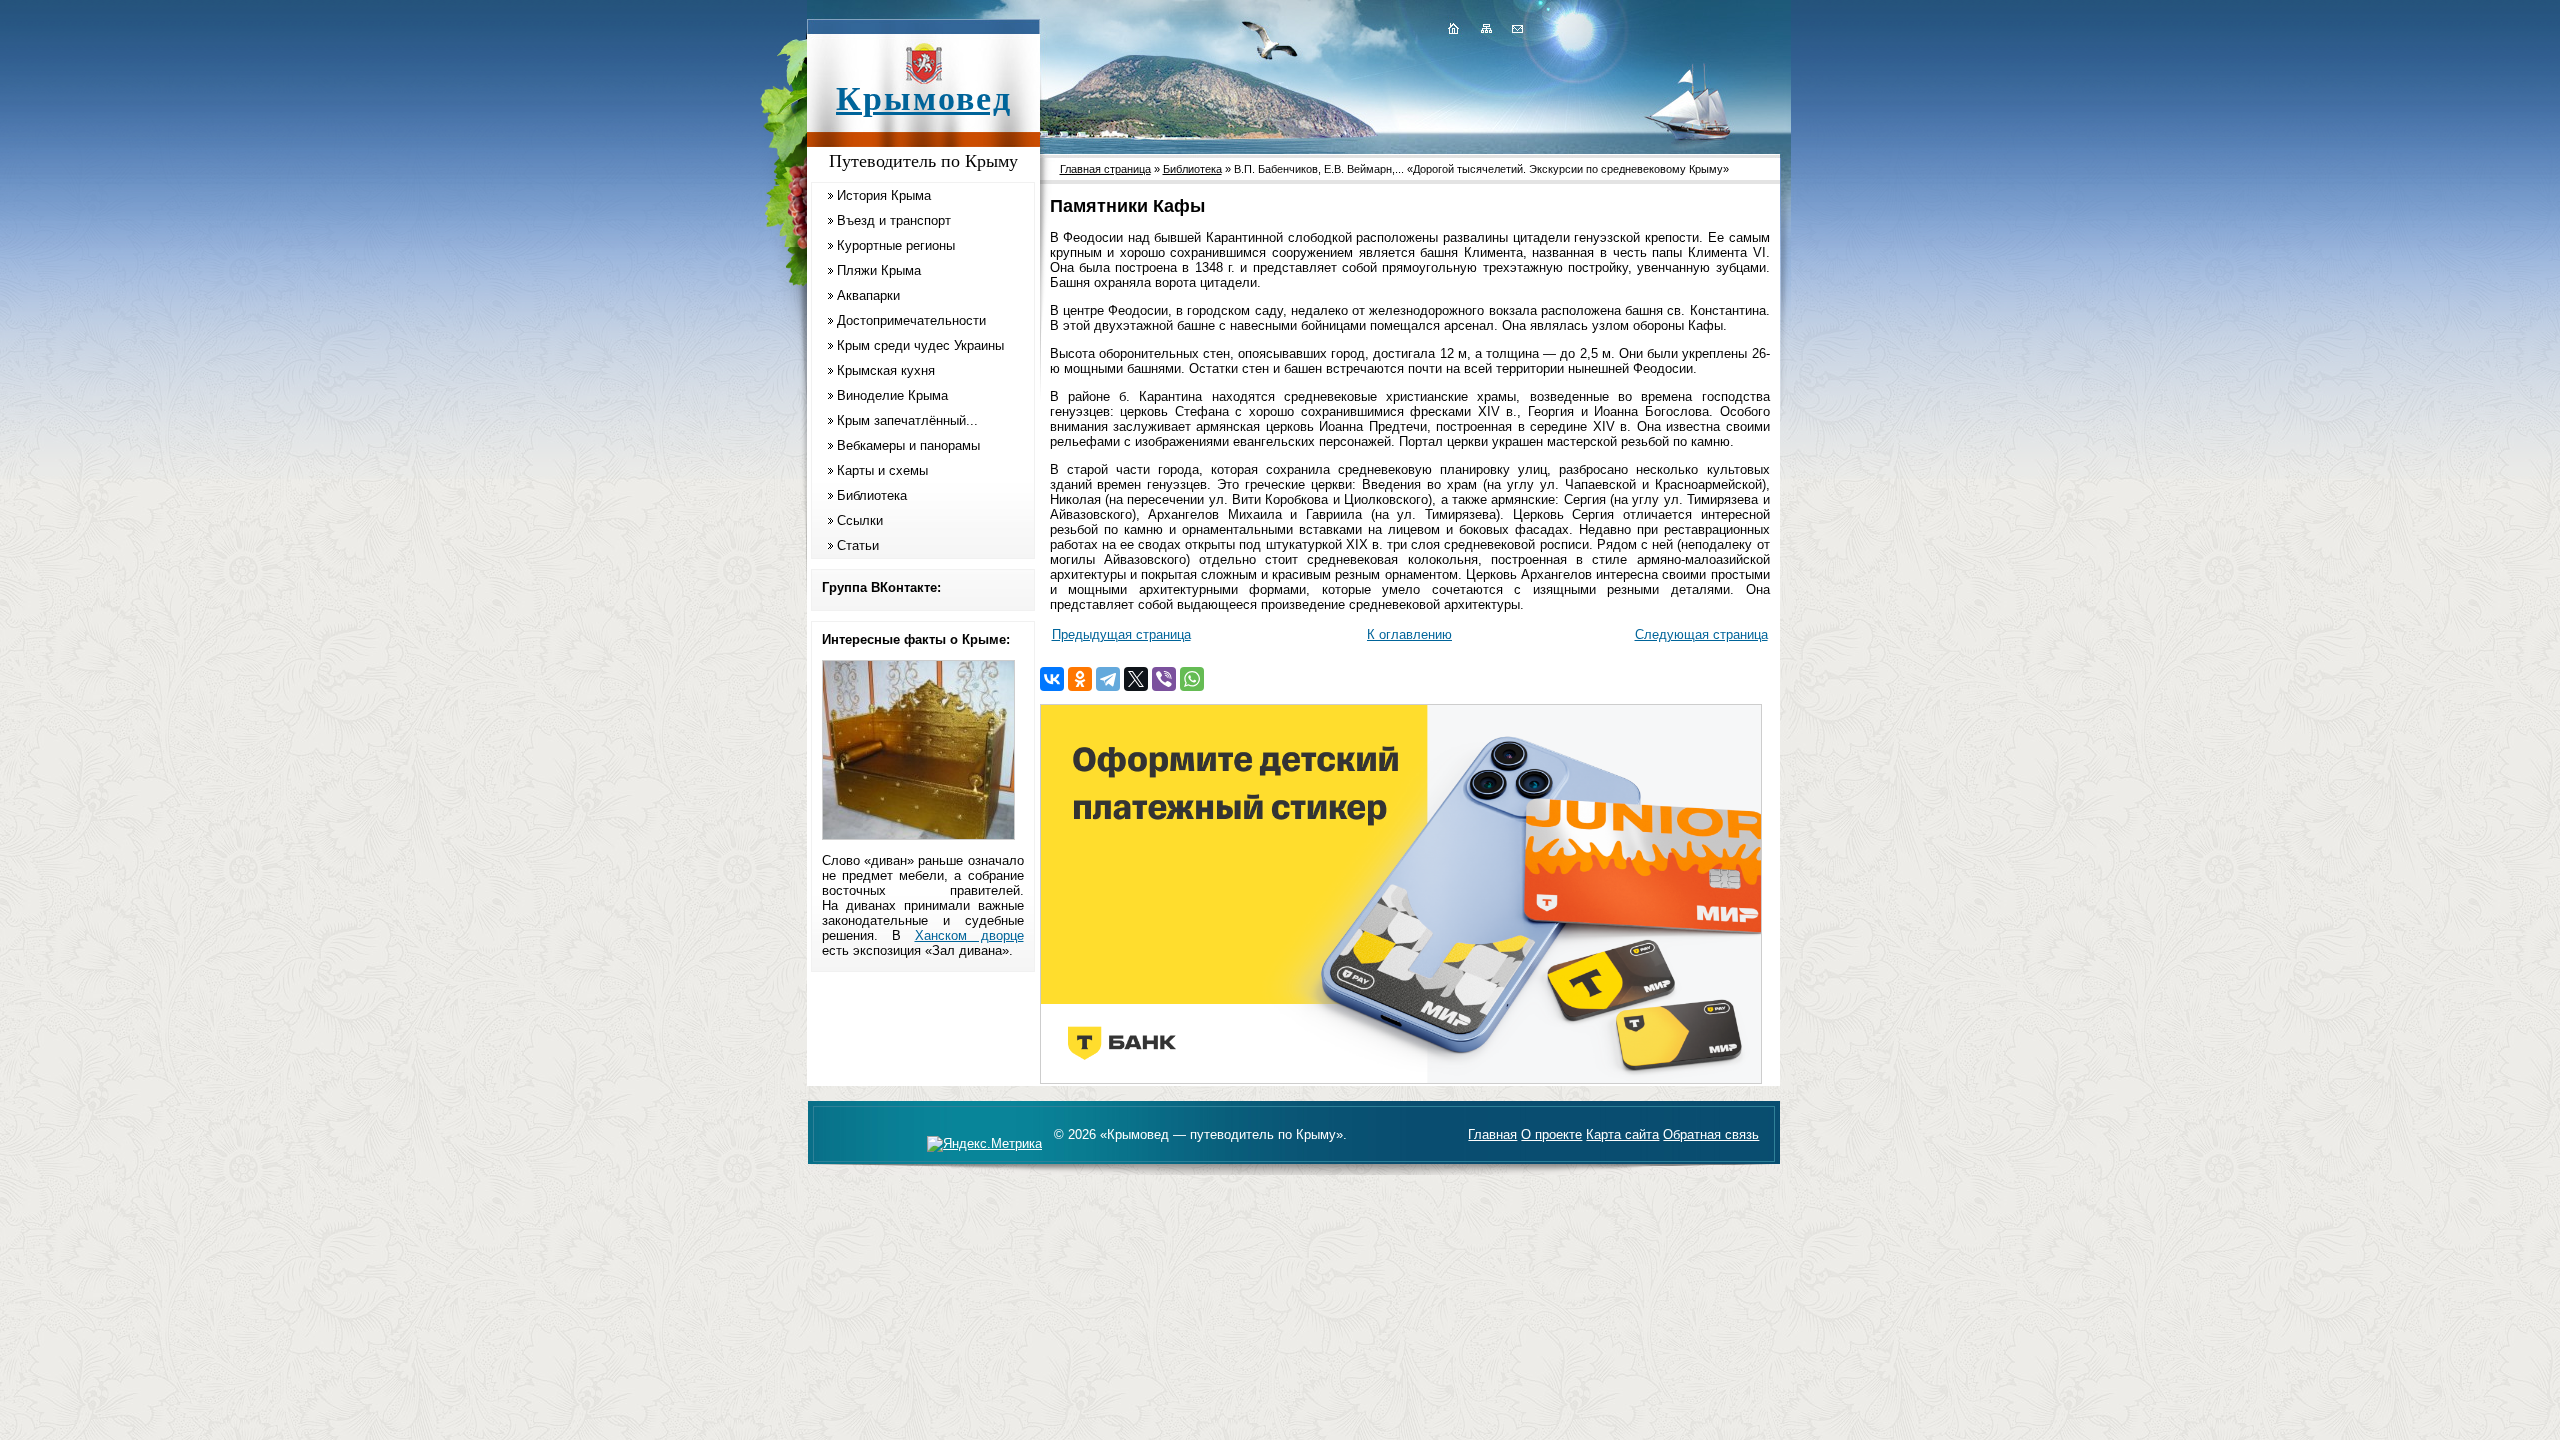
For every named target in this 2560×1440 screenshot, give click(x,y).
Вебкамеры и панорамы (908, 445)
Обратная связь (1711, 1134)
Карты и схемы (882, 470)
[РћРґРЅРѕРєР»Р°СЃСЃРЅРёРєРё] (1080, 679)
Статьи (858, 545)
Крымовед (924, 98)
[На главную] (1453, 28)
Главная (1492, 1134)
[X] (1136, 679)
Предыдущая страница (1121, 634)
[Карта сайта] (1486, 28)
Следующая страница (1701, 634)
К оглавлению (1409, 634)
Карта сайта (1622, 1134)
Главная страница (1105, 169)
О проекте (1551, 1134)
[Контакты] (1516, 28)
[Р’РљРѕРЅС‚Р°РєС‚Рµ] (1052, 679)
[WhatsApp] (1192, 679)
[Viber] (1164, 679)
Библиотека (872, 495)
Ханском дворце (969, 935)
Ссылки (860, 520)
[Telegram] (1108, 679)
